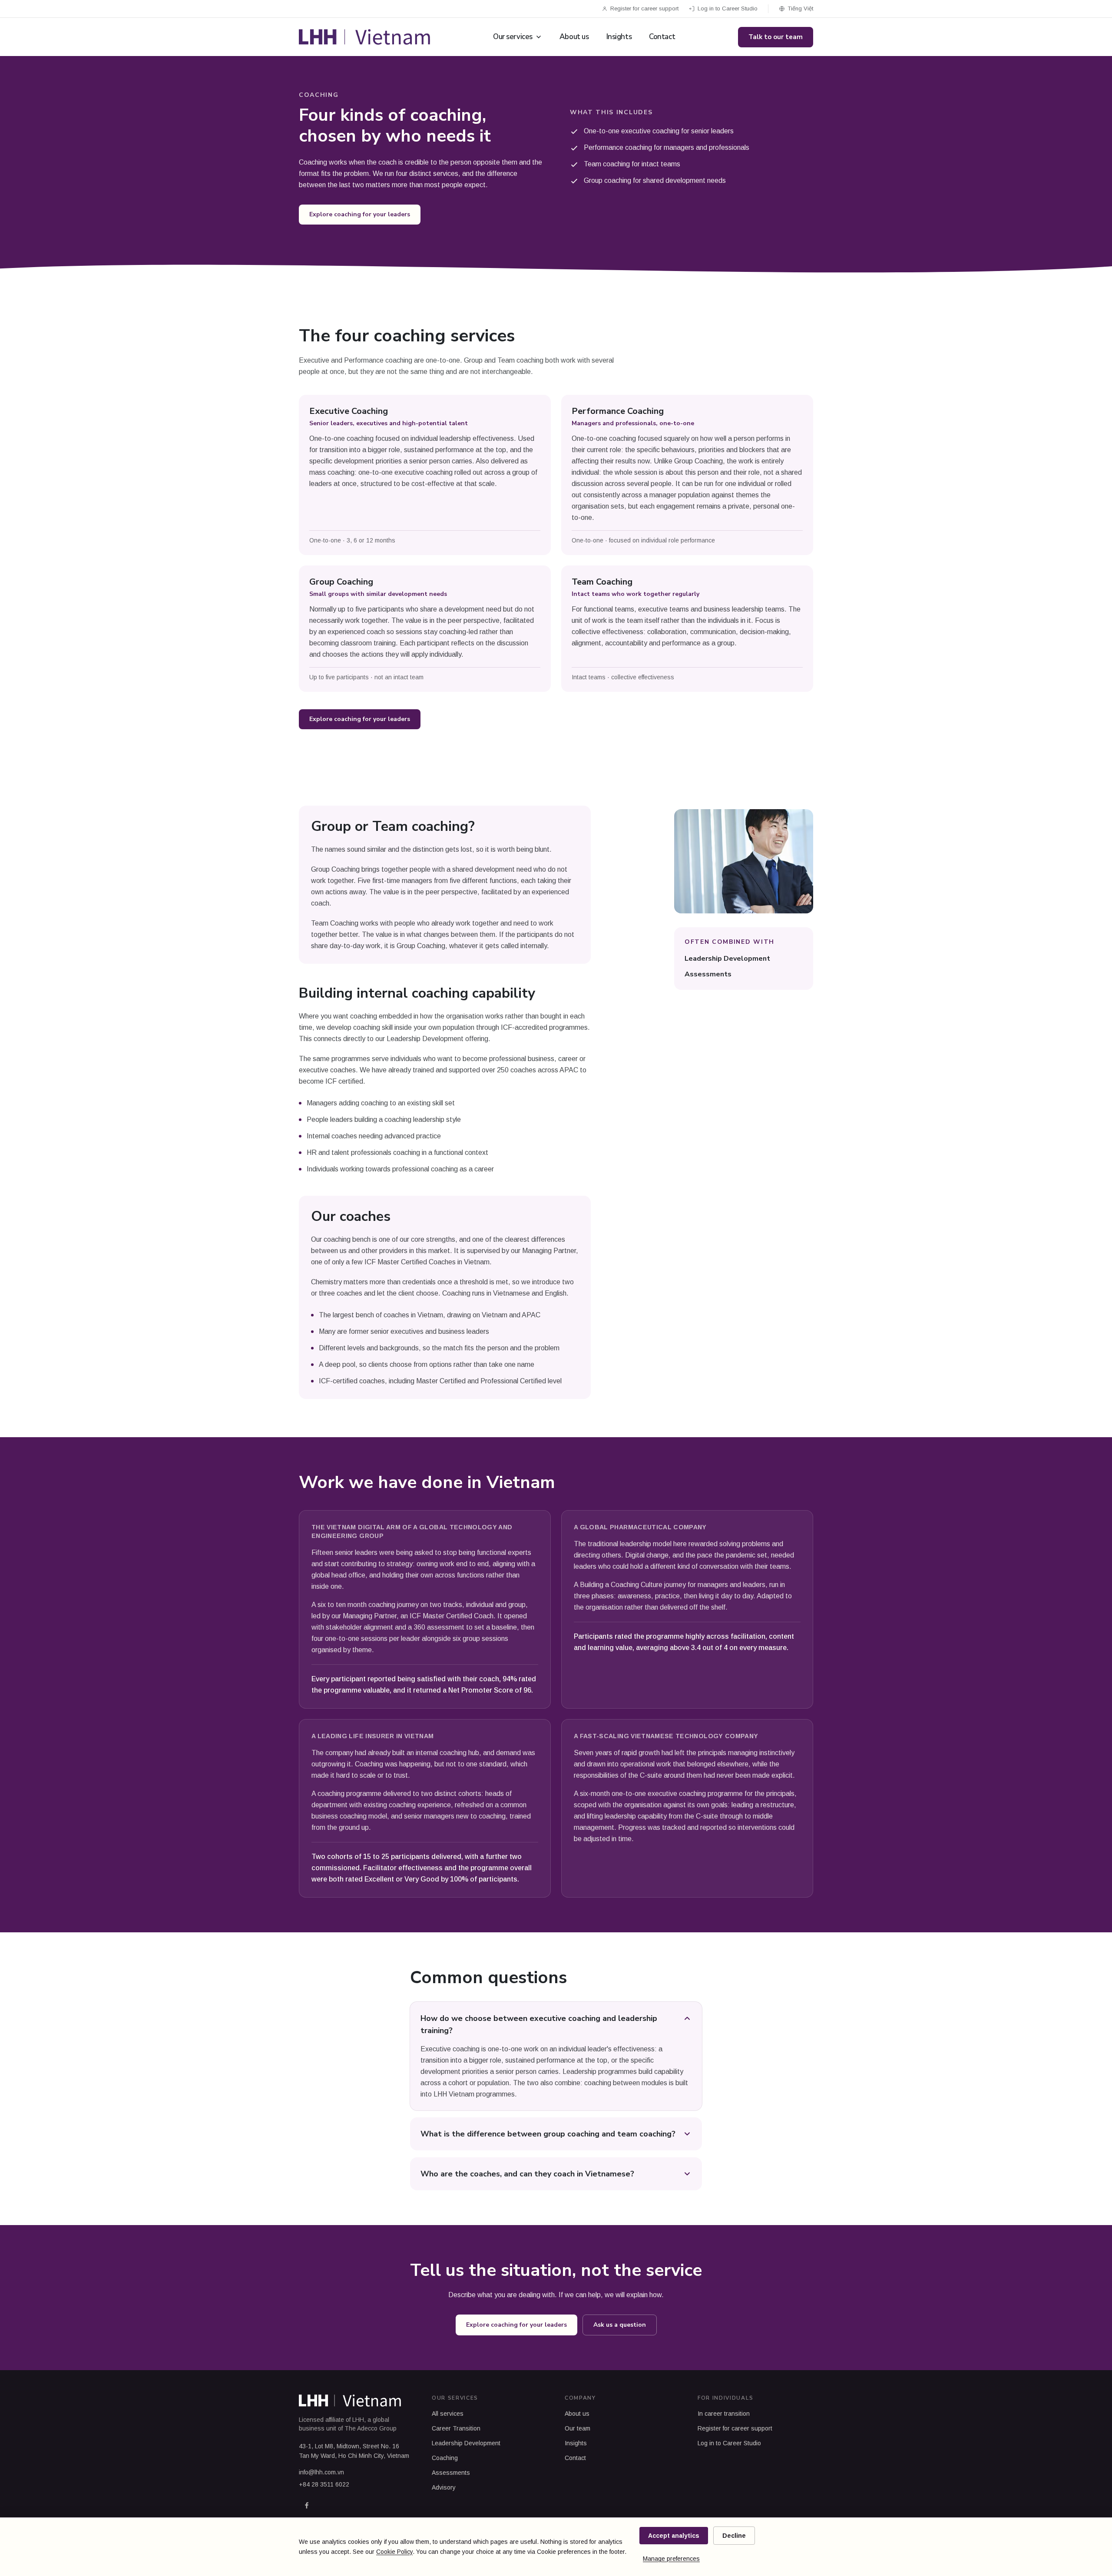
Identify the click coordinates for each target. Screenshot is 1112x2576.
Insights (619, 37)
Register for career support (644, 8)
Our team (578, 2428)
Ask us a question (620, 2325)
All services (448, 2414)
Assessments (708, 974)
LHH (358, 2420)
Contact (662, 37)
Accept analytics (674, 2536)
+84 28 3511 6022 (324, 2484)
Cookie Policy (394, 2552)
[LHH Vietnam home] (364, 37)
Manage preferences (671, 2559)
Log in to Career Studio (728, 8)
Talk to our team (776, 37)
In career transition (724, 2414)
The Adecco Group (371, 2428)
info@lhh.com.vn (321, 2472)
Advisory (444, 2487)
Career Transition (456, 2428)
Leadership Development (727, 959)
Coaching (445, 2458)
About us (574, 37)
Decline (734, 2536)
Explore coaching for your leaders (360, 214)
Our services (513, 37)
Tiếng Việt (800, 8)
